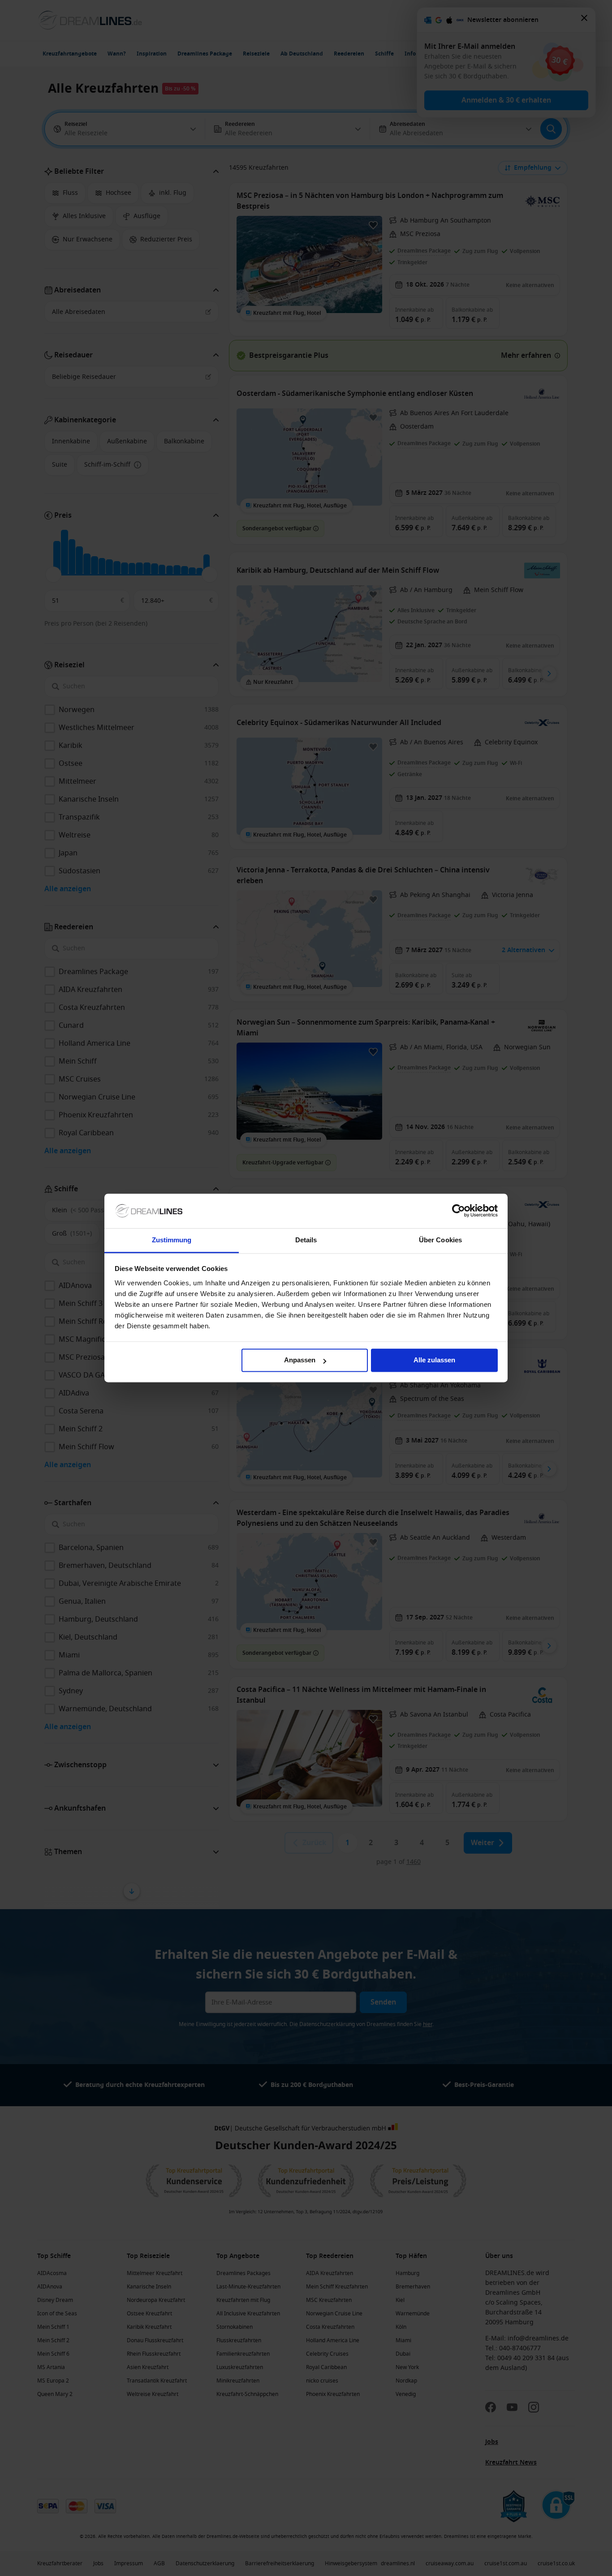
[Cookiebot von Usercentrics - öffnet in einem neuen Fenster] (459, 1211)
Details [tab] (306, 1240)
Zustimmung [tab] (172, 1240)
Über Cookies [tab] (440, 1240)
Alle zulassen (434, 1360)
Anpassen (300, 1360)
